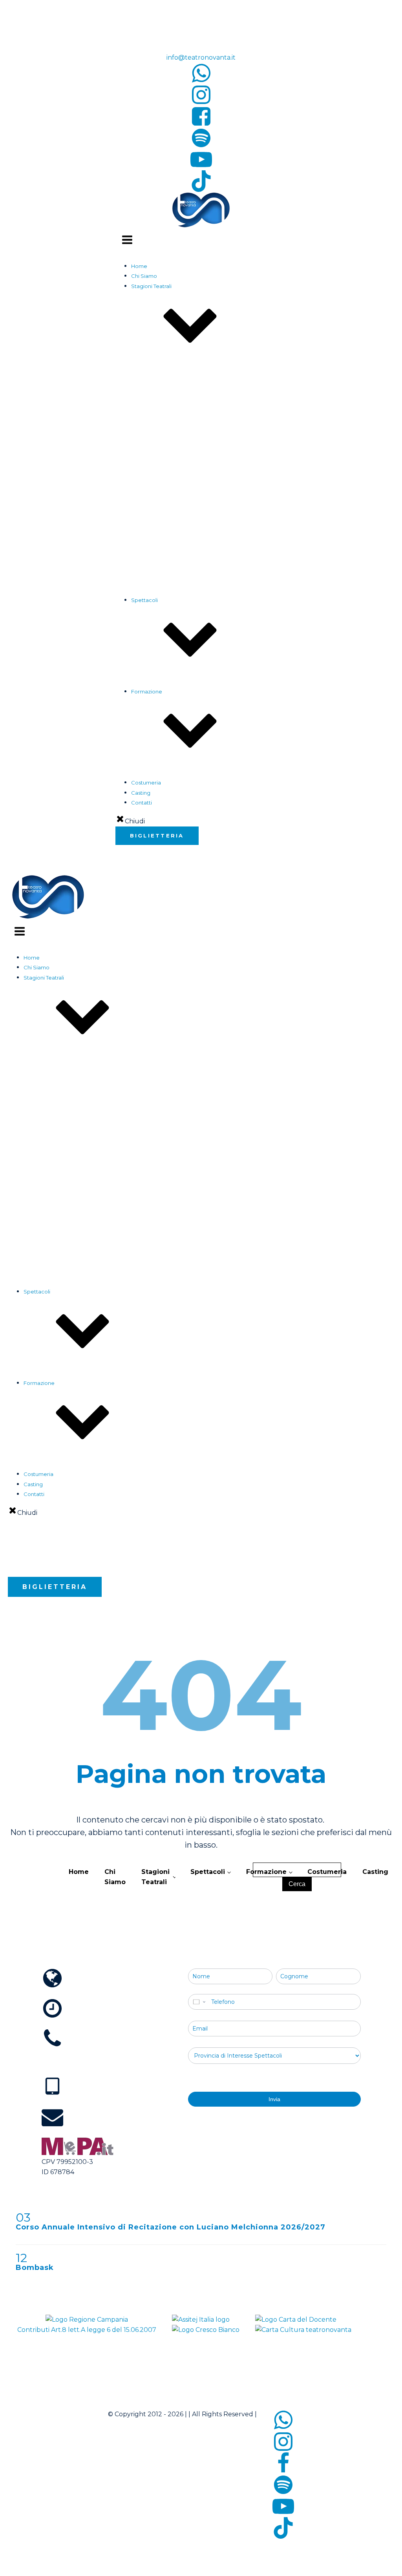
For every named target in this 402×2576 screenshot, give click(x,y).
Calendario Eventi (169, 629)
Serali (154, 710)
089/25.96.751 (182, 37)
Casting (141, 793)
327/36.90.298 (68, 2102)
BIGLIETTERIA (157, 836)
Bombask (35, 2268)
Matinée (157, 721)
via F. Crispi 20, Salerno (82, 1993)
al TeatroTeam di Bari (189, 537)
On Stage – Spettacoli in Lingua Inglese (212, 557)
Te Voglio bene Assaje (190, 639)
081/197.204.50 (69, 2063)
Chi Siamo (144, 276)
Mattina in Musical (185, 507)
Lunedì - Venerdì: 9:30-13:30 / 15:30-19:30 (109, 2023)
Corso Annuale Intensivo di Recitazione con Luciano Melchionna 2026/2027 (171, 2227)
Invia (274, 2099)
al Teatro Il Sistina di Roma (195, 517)
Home (139, 266)
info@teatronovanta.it (201, 57)
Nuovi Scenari (180, 648)
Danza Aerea (164, 812)
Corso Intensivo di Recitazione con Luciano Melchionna (217, 802)
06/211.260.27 (182, 17)
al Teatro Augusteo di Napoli (198, 527)
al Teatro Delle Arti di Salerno (199, 547)
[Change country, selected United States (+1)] (199, 2002)
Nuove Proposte (184, 659)
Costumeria (146, 783)
